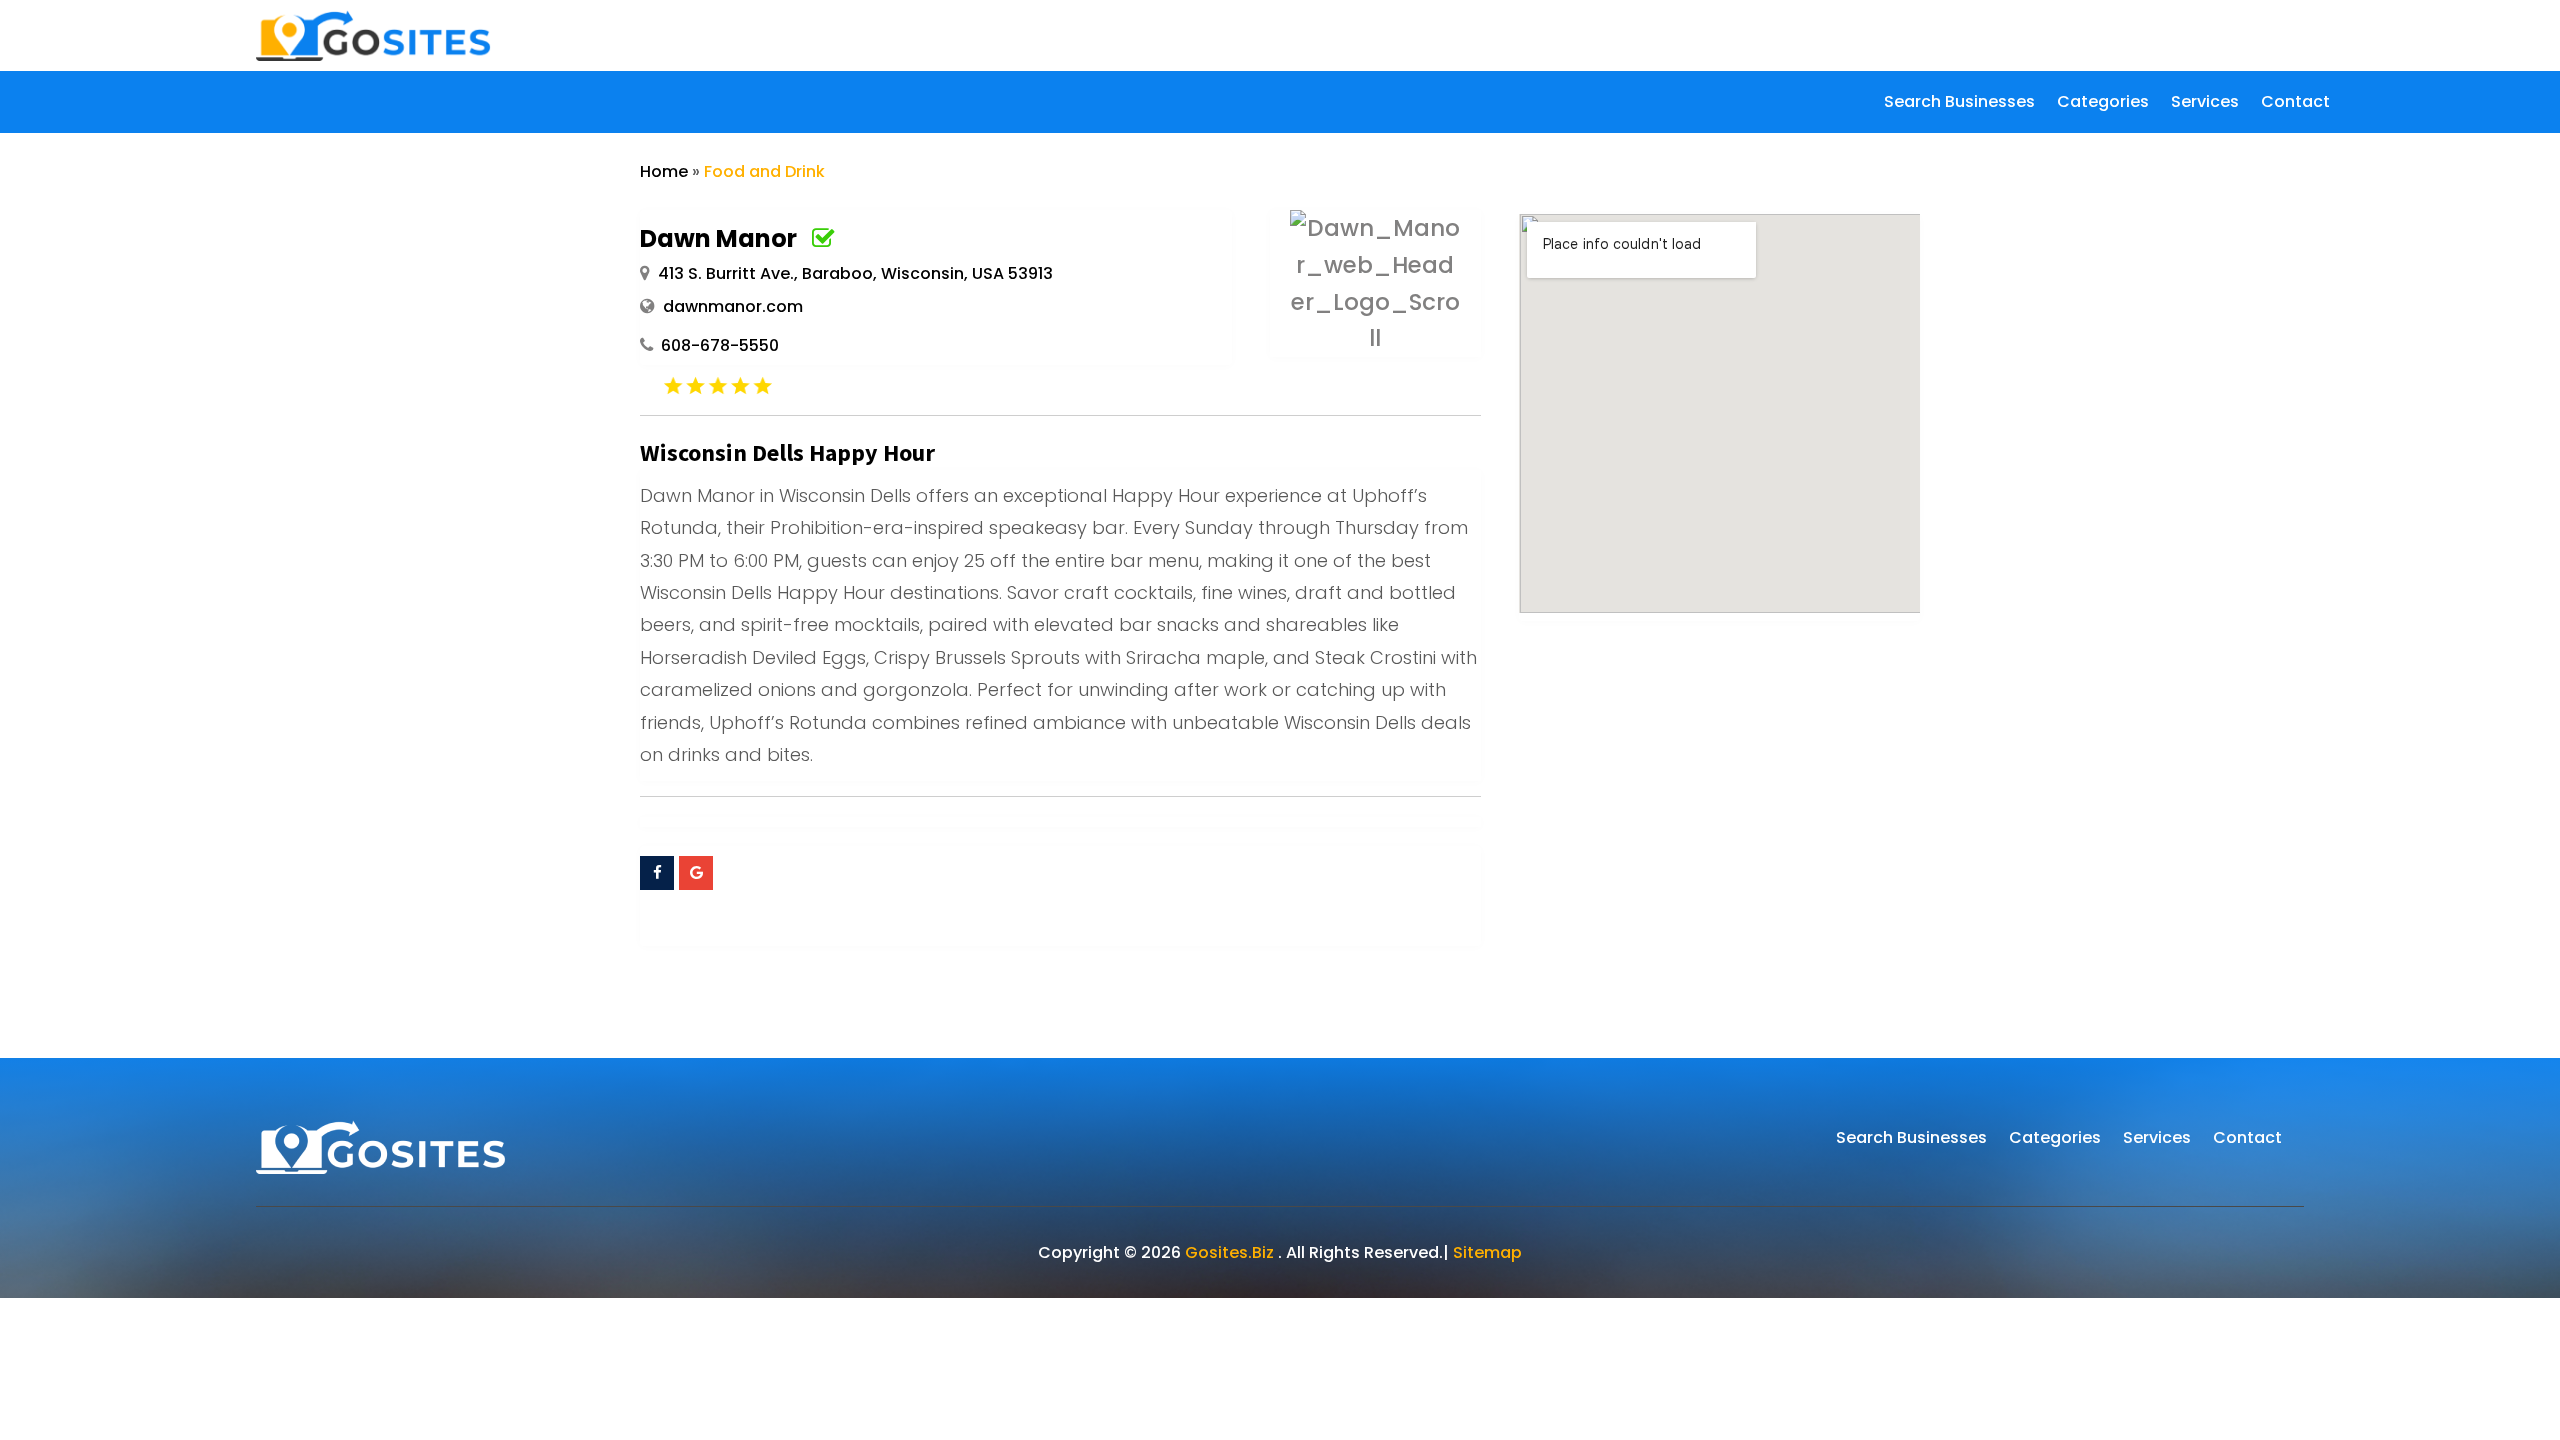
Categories (2103, 104)
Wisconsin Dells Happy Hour (787, 452)
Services (2205, 104)
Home (664, 171)
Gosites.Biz (1229, 1252)
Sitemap (1487, 1252)
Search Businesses (1959, 104)
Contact (2295, 104)
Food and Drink (764, 171)
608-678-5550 (720, 345)
